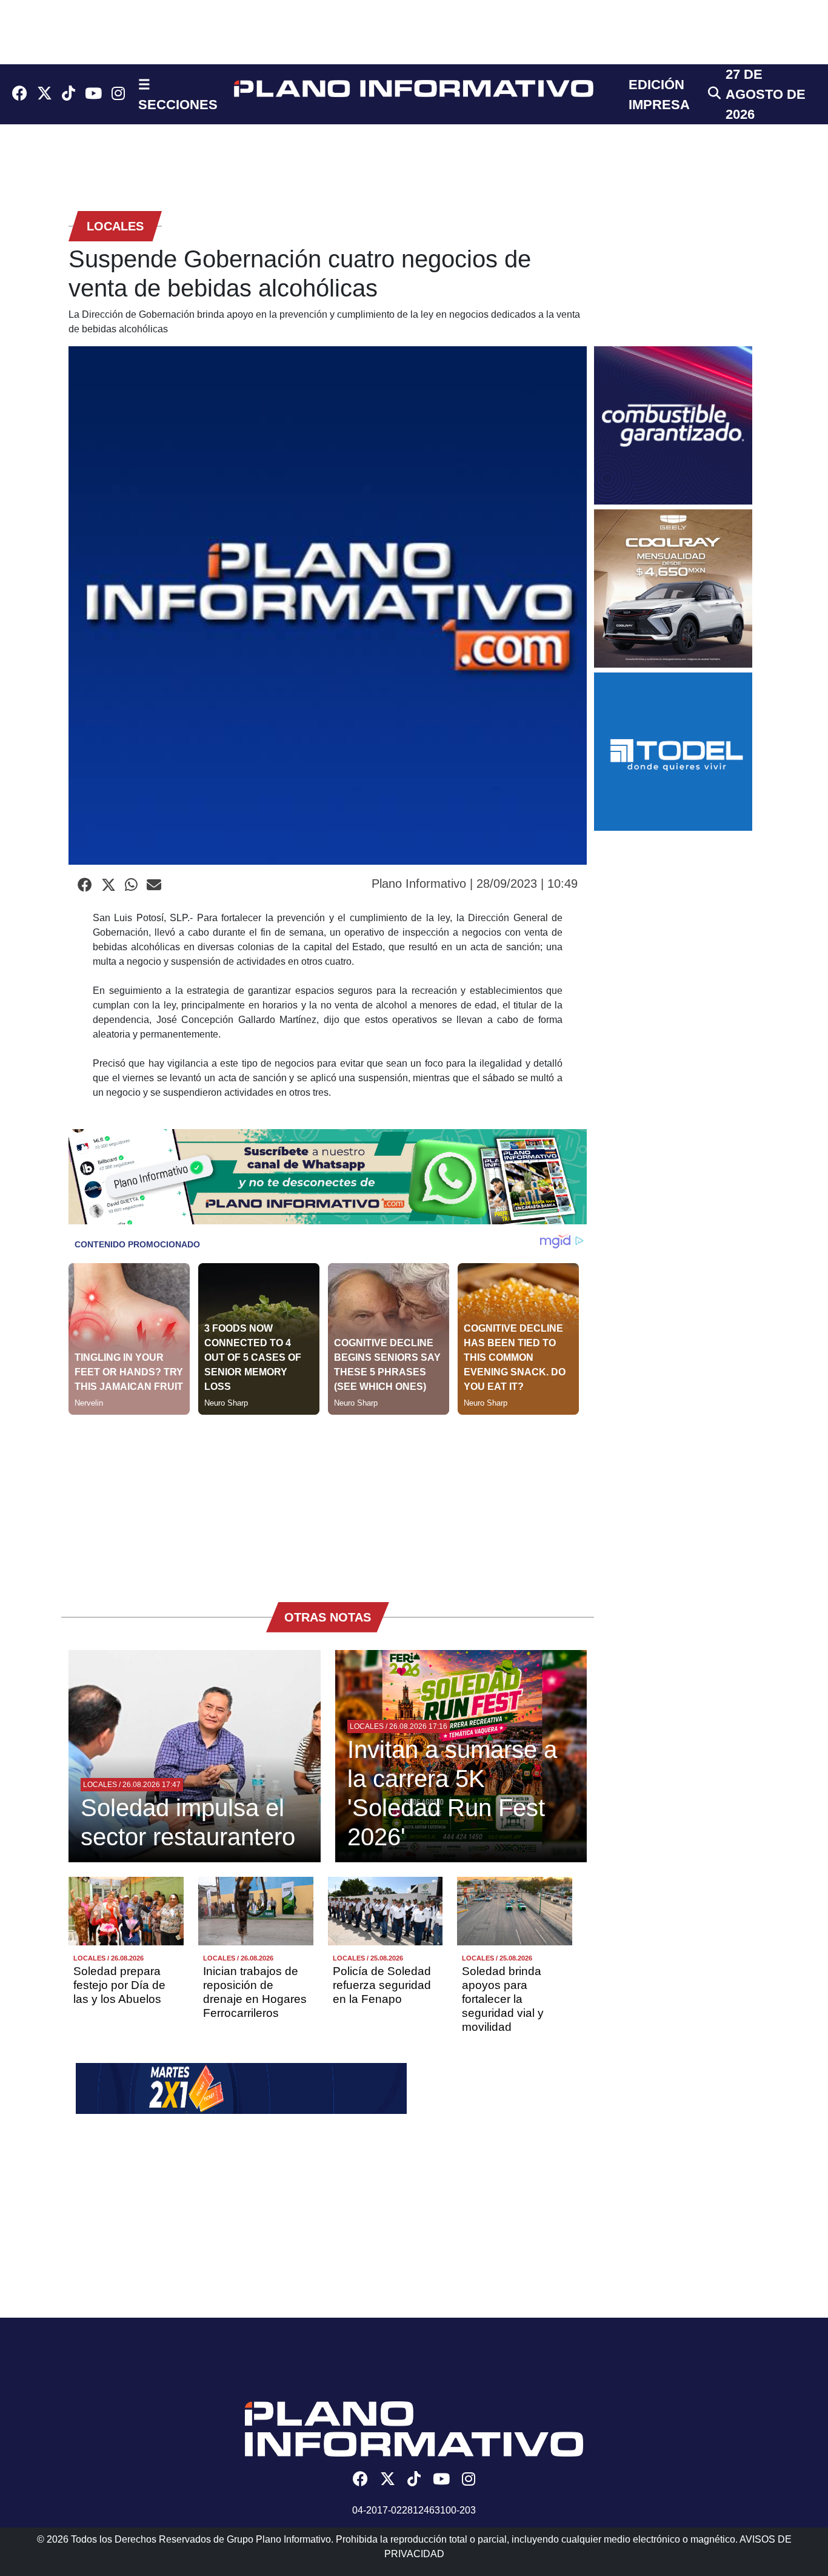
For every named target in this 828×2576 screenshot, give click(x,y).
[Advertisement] (328, 1500)
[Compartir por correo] (154, 885)
